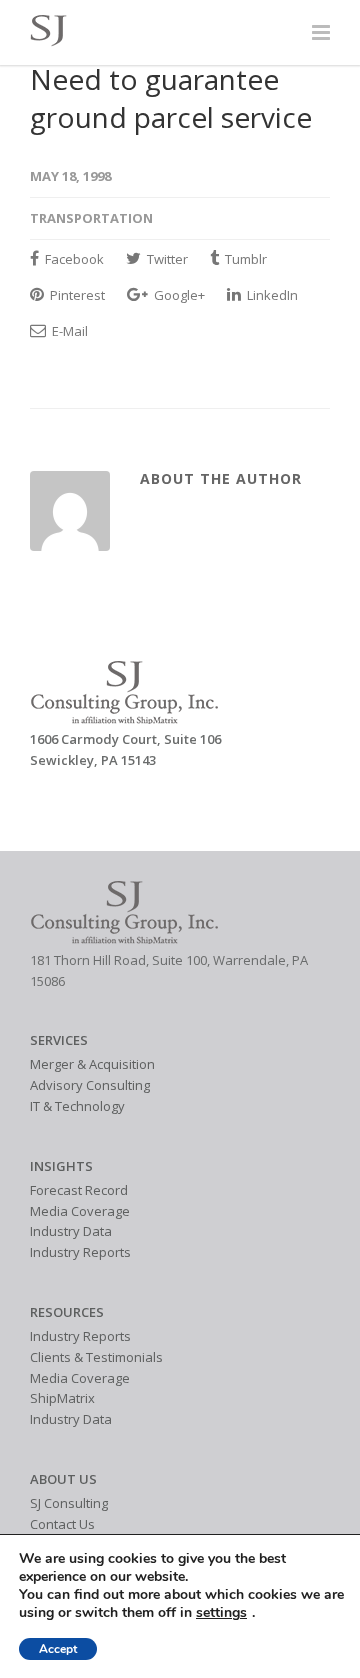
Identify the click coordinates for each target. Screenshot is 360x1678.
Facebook (73, 259)
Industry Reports (80, 1252)
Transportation (91, 218)
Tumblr (244, 259)
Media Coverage (80, 1211)
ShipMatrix (62, 1398)
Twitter (166, 259)
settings (221, 1613)
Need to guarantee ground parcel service (171, 98)
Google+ (178, 295)
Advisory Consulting (90, 1085)
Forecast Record (79, 1190)
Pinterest (76, 295)
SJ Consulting (69, 1503)
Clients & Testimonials (96, 1357)
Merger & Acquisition (92, 1064)
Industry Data (71, 1231)
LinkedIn (271, 295)
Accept (58, 1649)
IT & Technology (77, 1106)
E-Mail (68, 331)
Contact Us (62, 1524)
